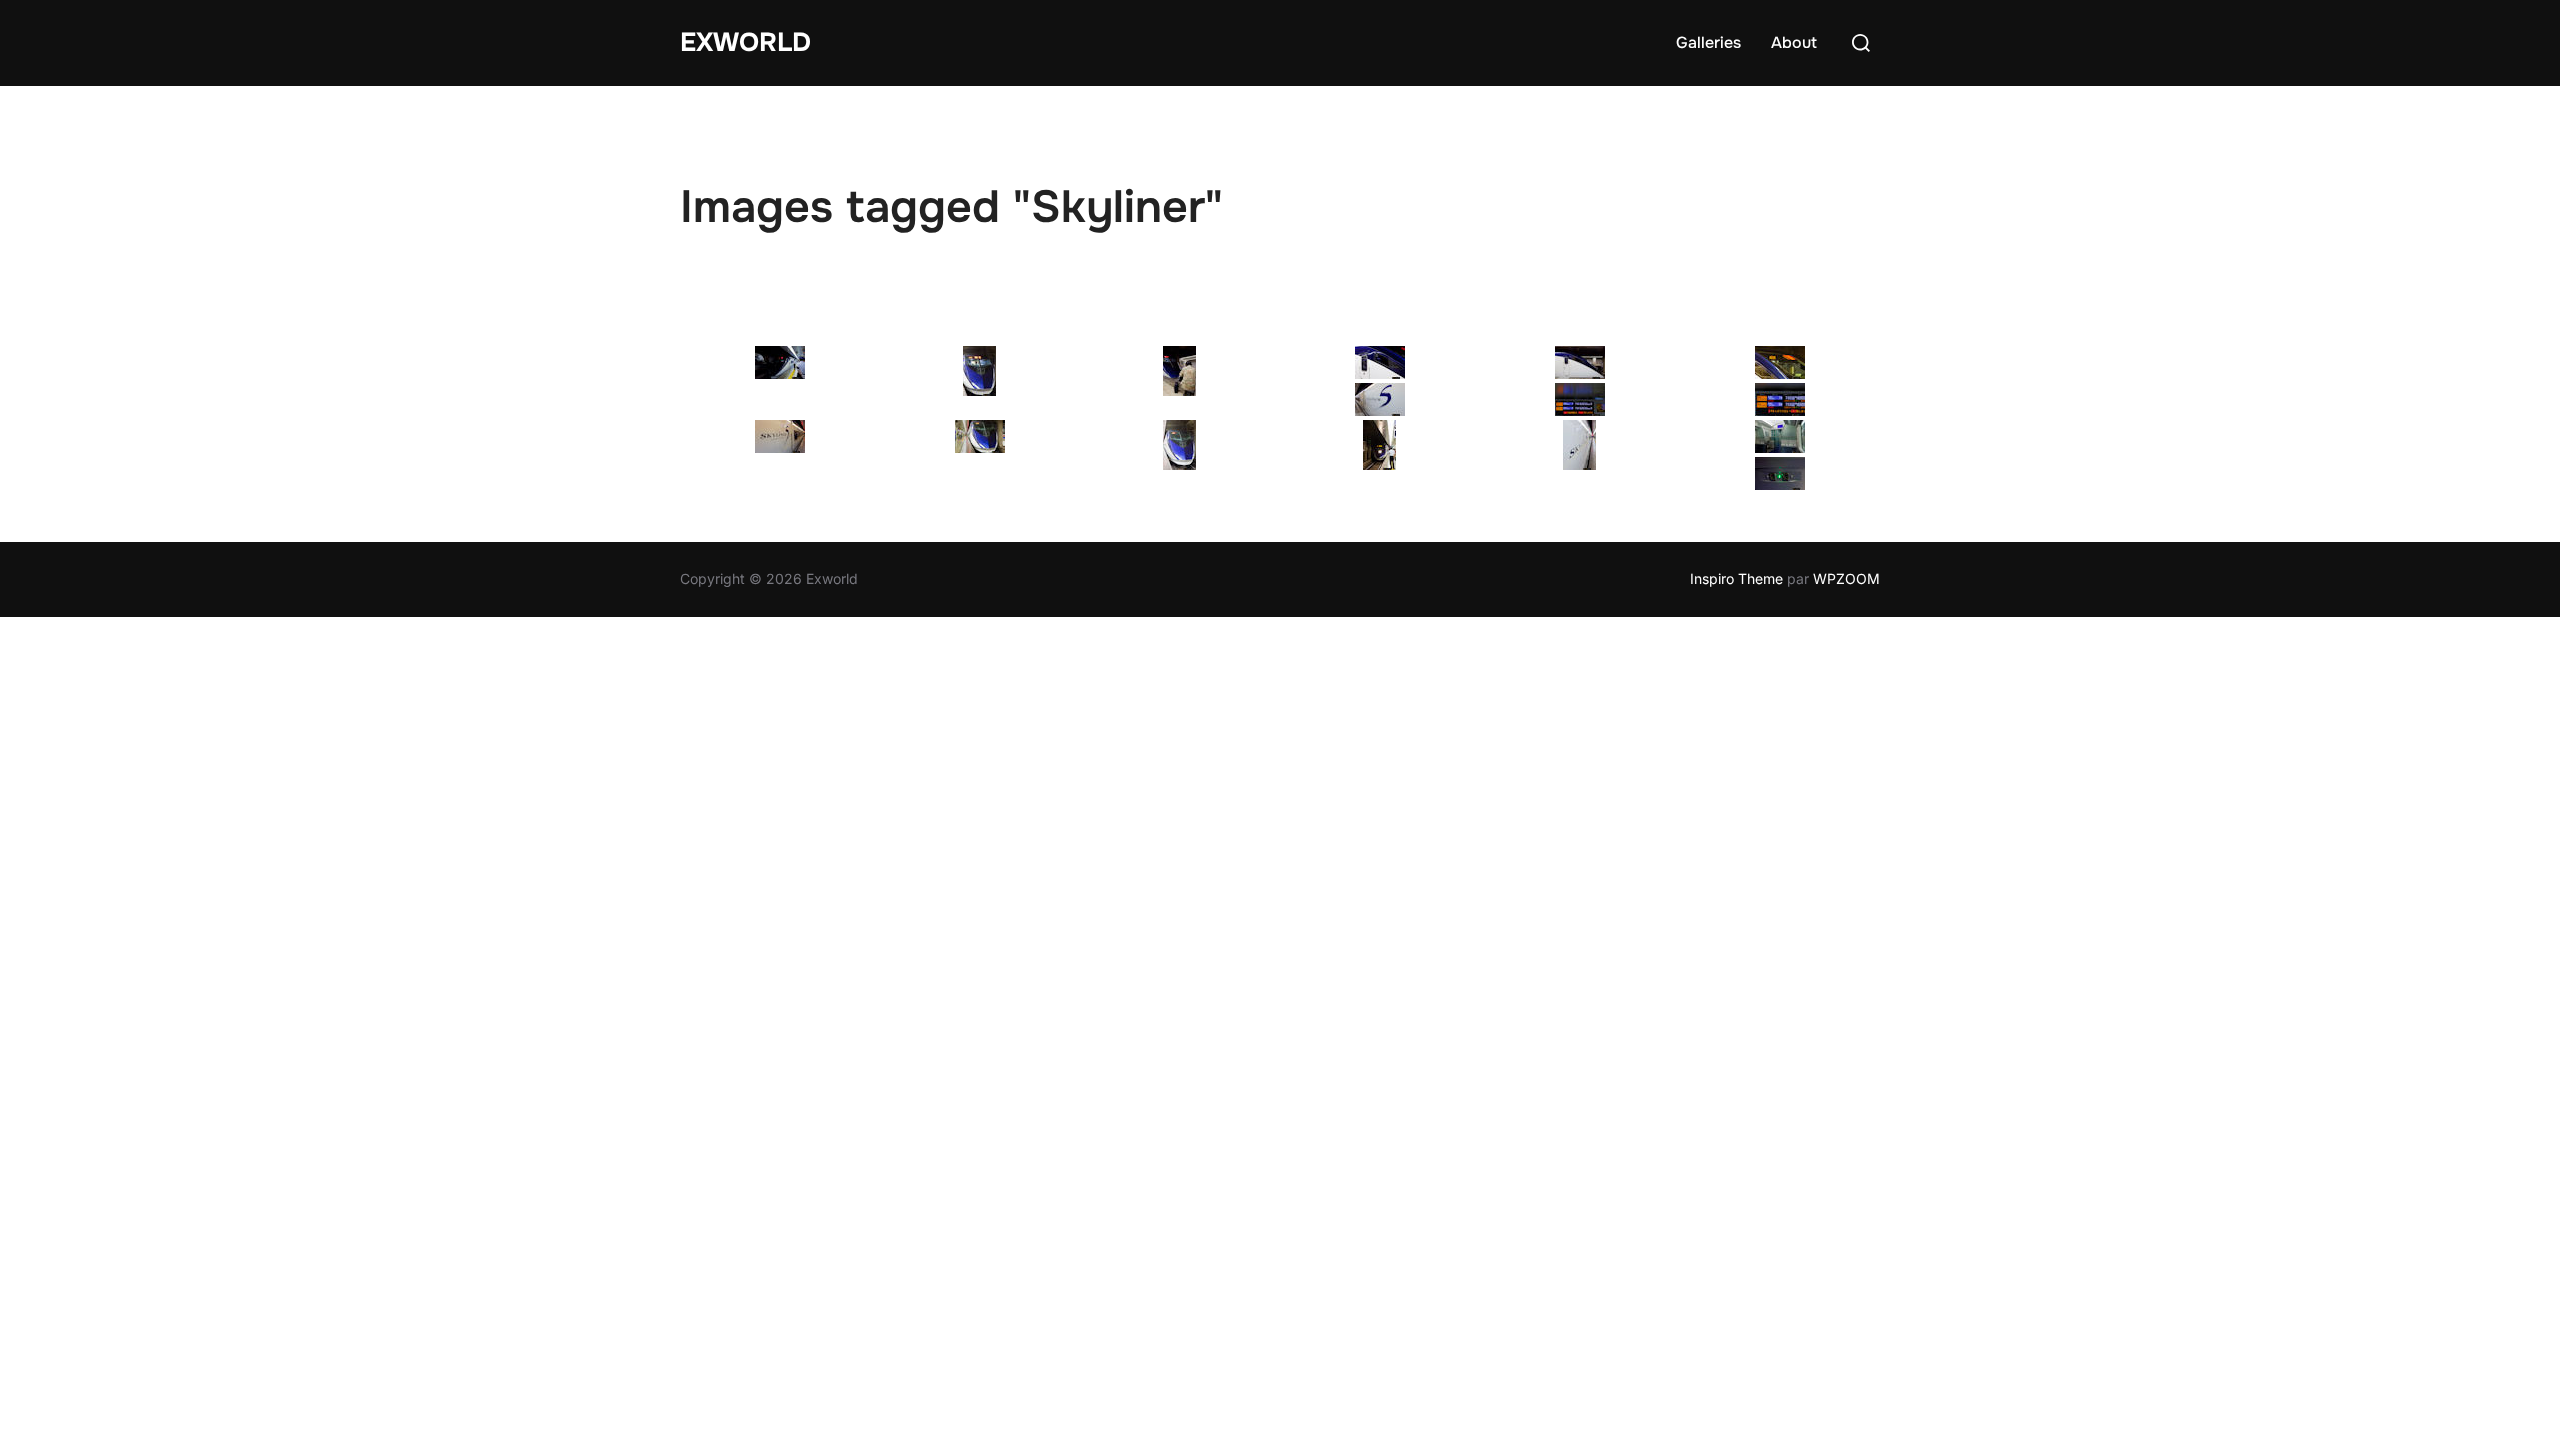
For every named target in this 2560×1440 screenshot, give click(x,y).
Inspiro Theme (1736, 578)
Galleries (1708, 42)
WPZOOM (1846, 578)
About (1794, 42)
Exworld (745, 42)
